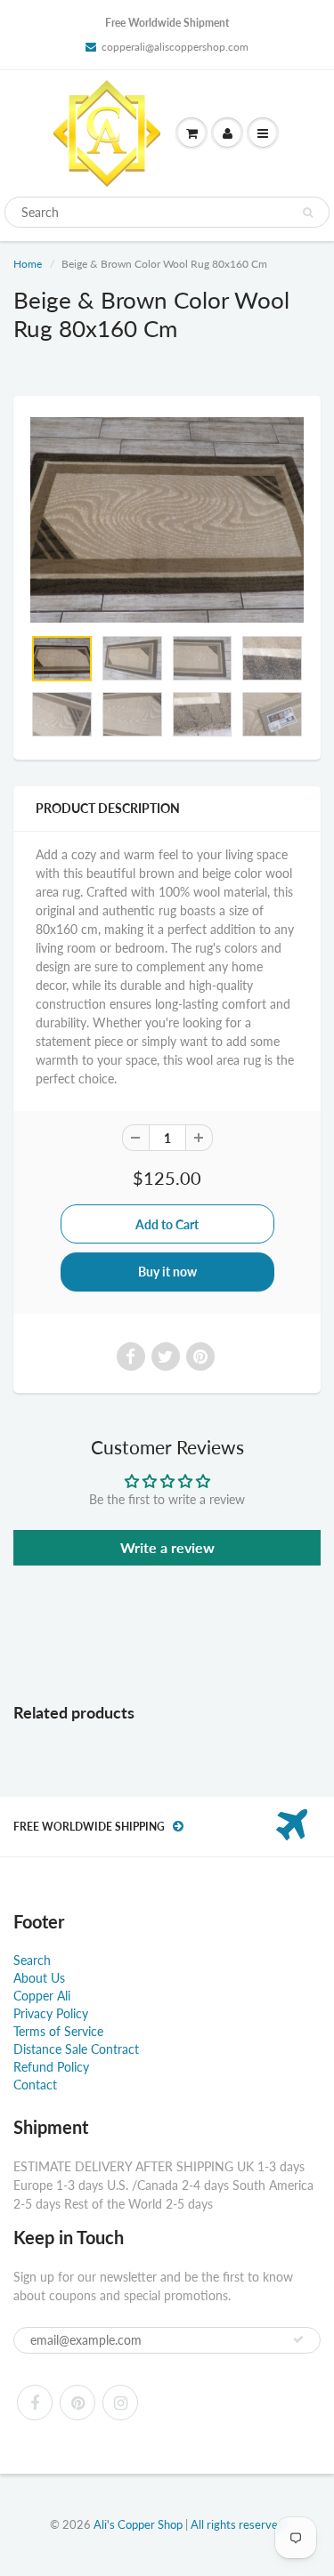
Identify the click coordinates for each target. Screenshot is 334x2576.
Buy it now (167, 1272)
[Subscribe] (298, 2339)
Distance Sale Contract (76, 2049)
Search (32, 1960)
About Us (39, 1978)
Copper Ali (42, 1996)
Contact (35, 2085)
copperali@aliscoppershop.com (175, 47)
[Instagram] (120, 2403)
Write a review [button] (167, 1547)
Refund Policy (51, 2067)
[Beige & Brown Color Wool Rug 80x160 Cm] (167, 519)
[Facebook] (35, 2403)
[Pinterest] (77, 2403)
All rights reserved (237, 2524)
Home (28, 264)
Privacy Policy (51, 2013)
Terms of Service (58, 2031)
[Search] (308, 213)
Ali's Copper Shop (138, 2524)
